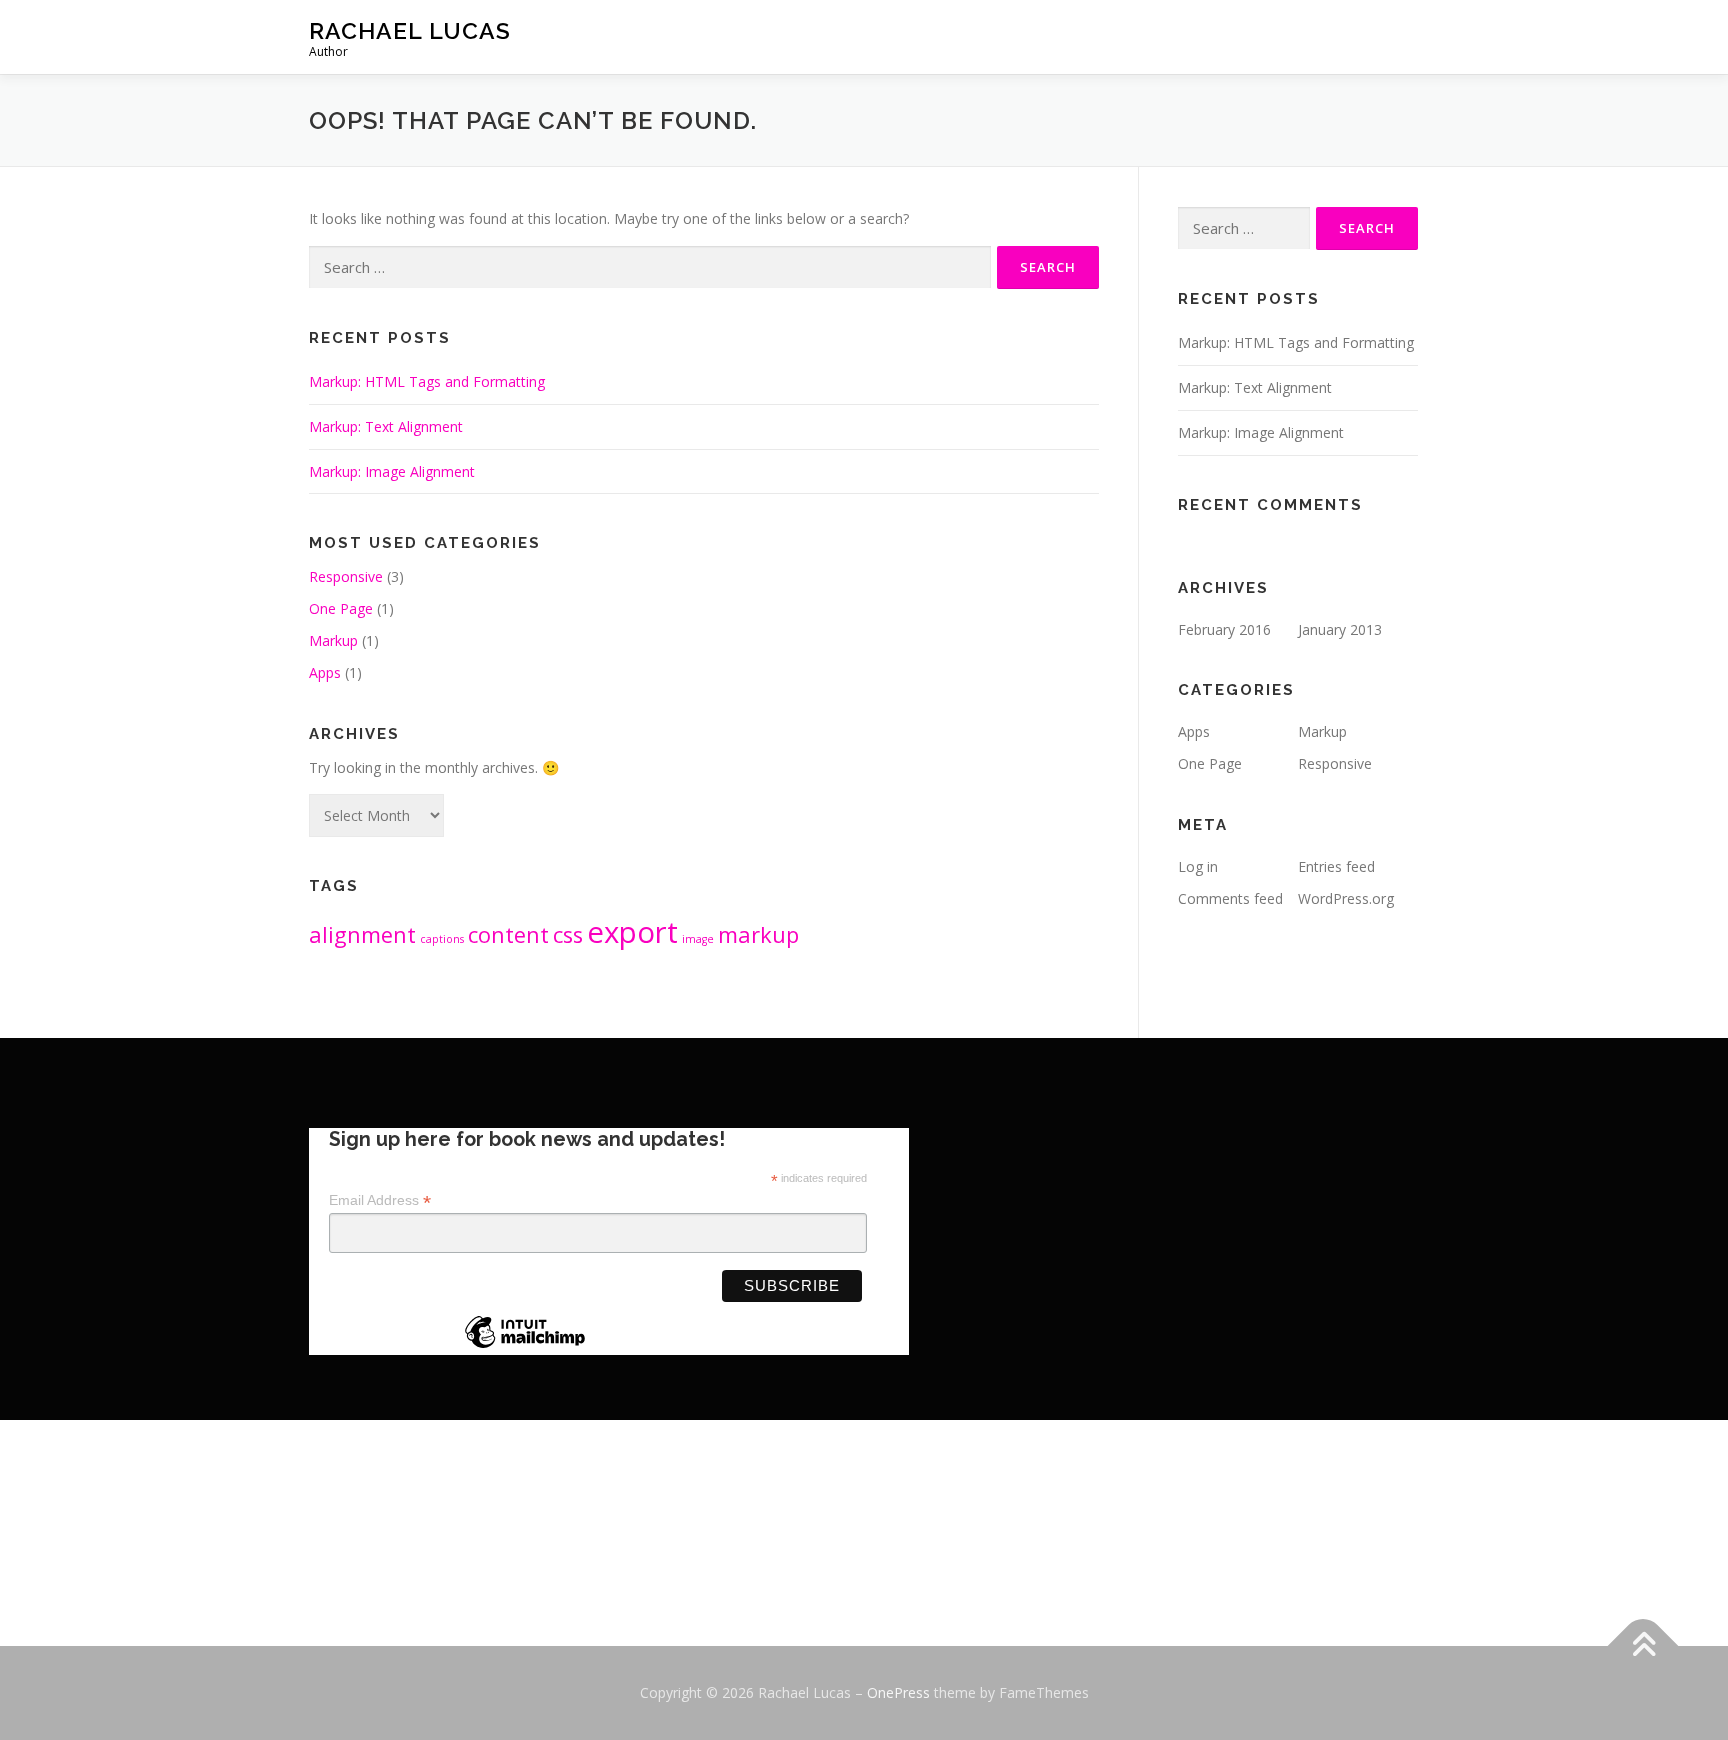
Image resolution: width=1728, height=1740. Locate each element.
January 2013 (1340, 629)
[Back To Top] (1643, 1646)
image (698, 939)
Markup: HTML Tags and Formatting (427, 381)
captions (442, 939)
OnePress (898, 1692)
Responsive (346, 576)
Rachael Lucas (410, 30)
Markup (333, 640)
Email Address (380, 1200)
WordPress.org (1346, 898)
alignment (362, 934)
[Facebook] (864, 1551)
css (568, 934)
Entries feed (1336, 866)
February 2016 (1224, 629)
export (632, 932)
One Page (341, 608)
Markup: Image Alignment (392, 471)
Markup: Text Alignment (386, 426)
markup (758, 934)
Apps (325, 672)
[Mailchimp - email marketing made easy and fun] (525, 1347)
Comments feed (1230, 898)
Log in (1198, 866)
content (508, 934)
